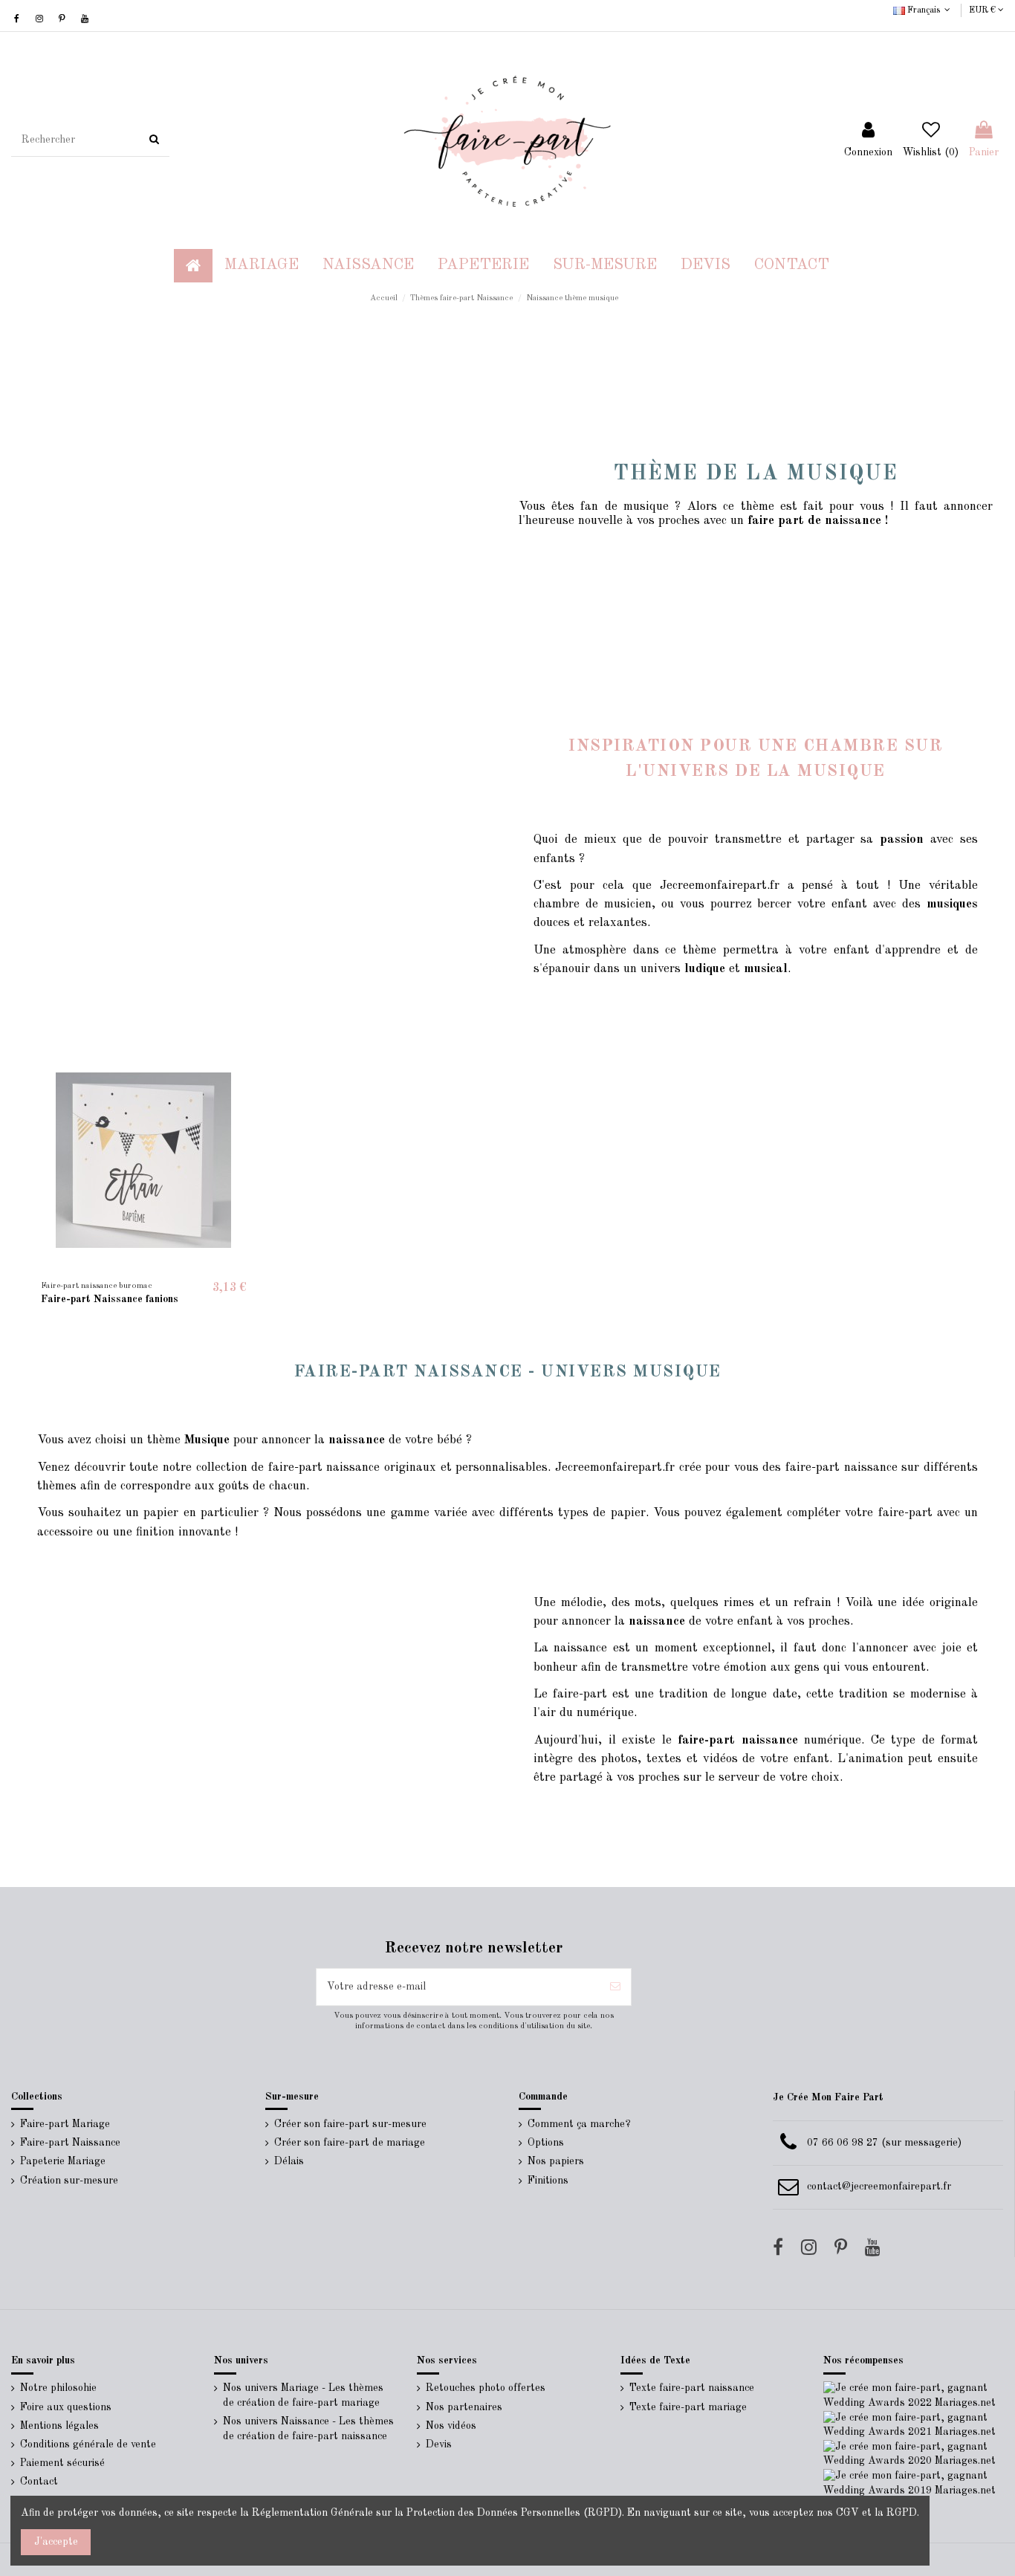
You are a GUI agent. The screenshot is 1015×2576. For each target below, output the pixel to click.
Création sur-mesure (69, 2181)
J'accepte (56, 2542)
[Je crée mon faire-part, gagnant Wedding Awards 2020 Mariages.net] (914, 2454)
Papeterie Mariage (63, 2161)
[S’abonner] (615, 1987)
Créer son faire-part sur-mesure (350, 2124)
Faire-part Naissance (70, 2143)
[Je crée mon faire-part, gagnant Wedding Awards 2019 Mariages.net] (914, 2483)
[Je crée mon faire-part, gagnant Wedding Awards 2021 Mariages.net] (914, 2424)
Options (546, 2143)
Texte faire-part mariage (688, 2407)
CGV (847, 2513)
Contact (39, 2482)
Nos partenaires (464, 2407)
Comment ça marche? (579, 2124)
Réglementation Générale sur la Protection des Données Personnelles (416, 2513)
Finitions (548, 2181)
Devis (439, 2444)
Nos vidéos (451, 2426)
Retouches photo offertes (486, 2388)
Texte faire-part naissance (692, 2388)
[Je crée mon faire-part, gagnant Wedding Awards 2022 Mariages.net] (914, 2395)
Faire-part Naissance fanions (110, 1299)
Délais (289, 2161)
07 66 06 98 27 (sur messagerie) (884, 2143)
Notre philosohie (58, 2388)
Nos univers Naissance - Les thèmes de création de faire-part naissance (308, 2429)
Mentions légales (59, 2426)
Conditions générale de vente (88, 2444)
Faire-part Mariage (65, 2124)
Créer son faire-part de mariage (350, 2143)
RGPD (902, 2513)
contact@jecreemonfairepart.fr (879, 2187)
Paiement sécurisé (62, 2463)
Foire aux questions (66, 2407)
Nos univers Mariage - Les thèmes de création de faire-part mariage (303, 2395)
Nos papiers (556, 2161)
